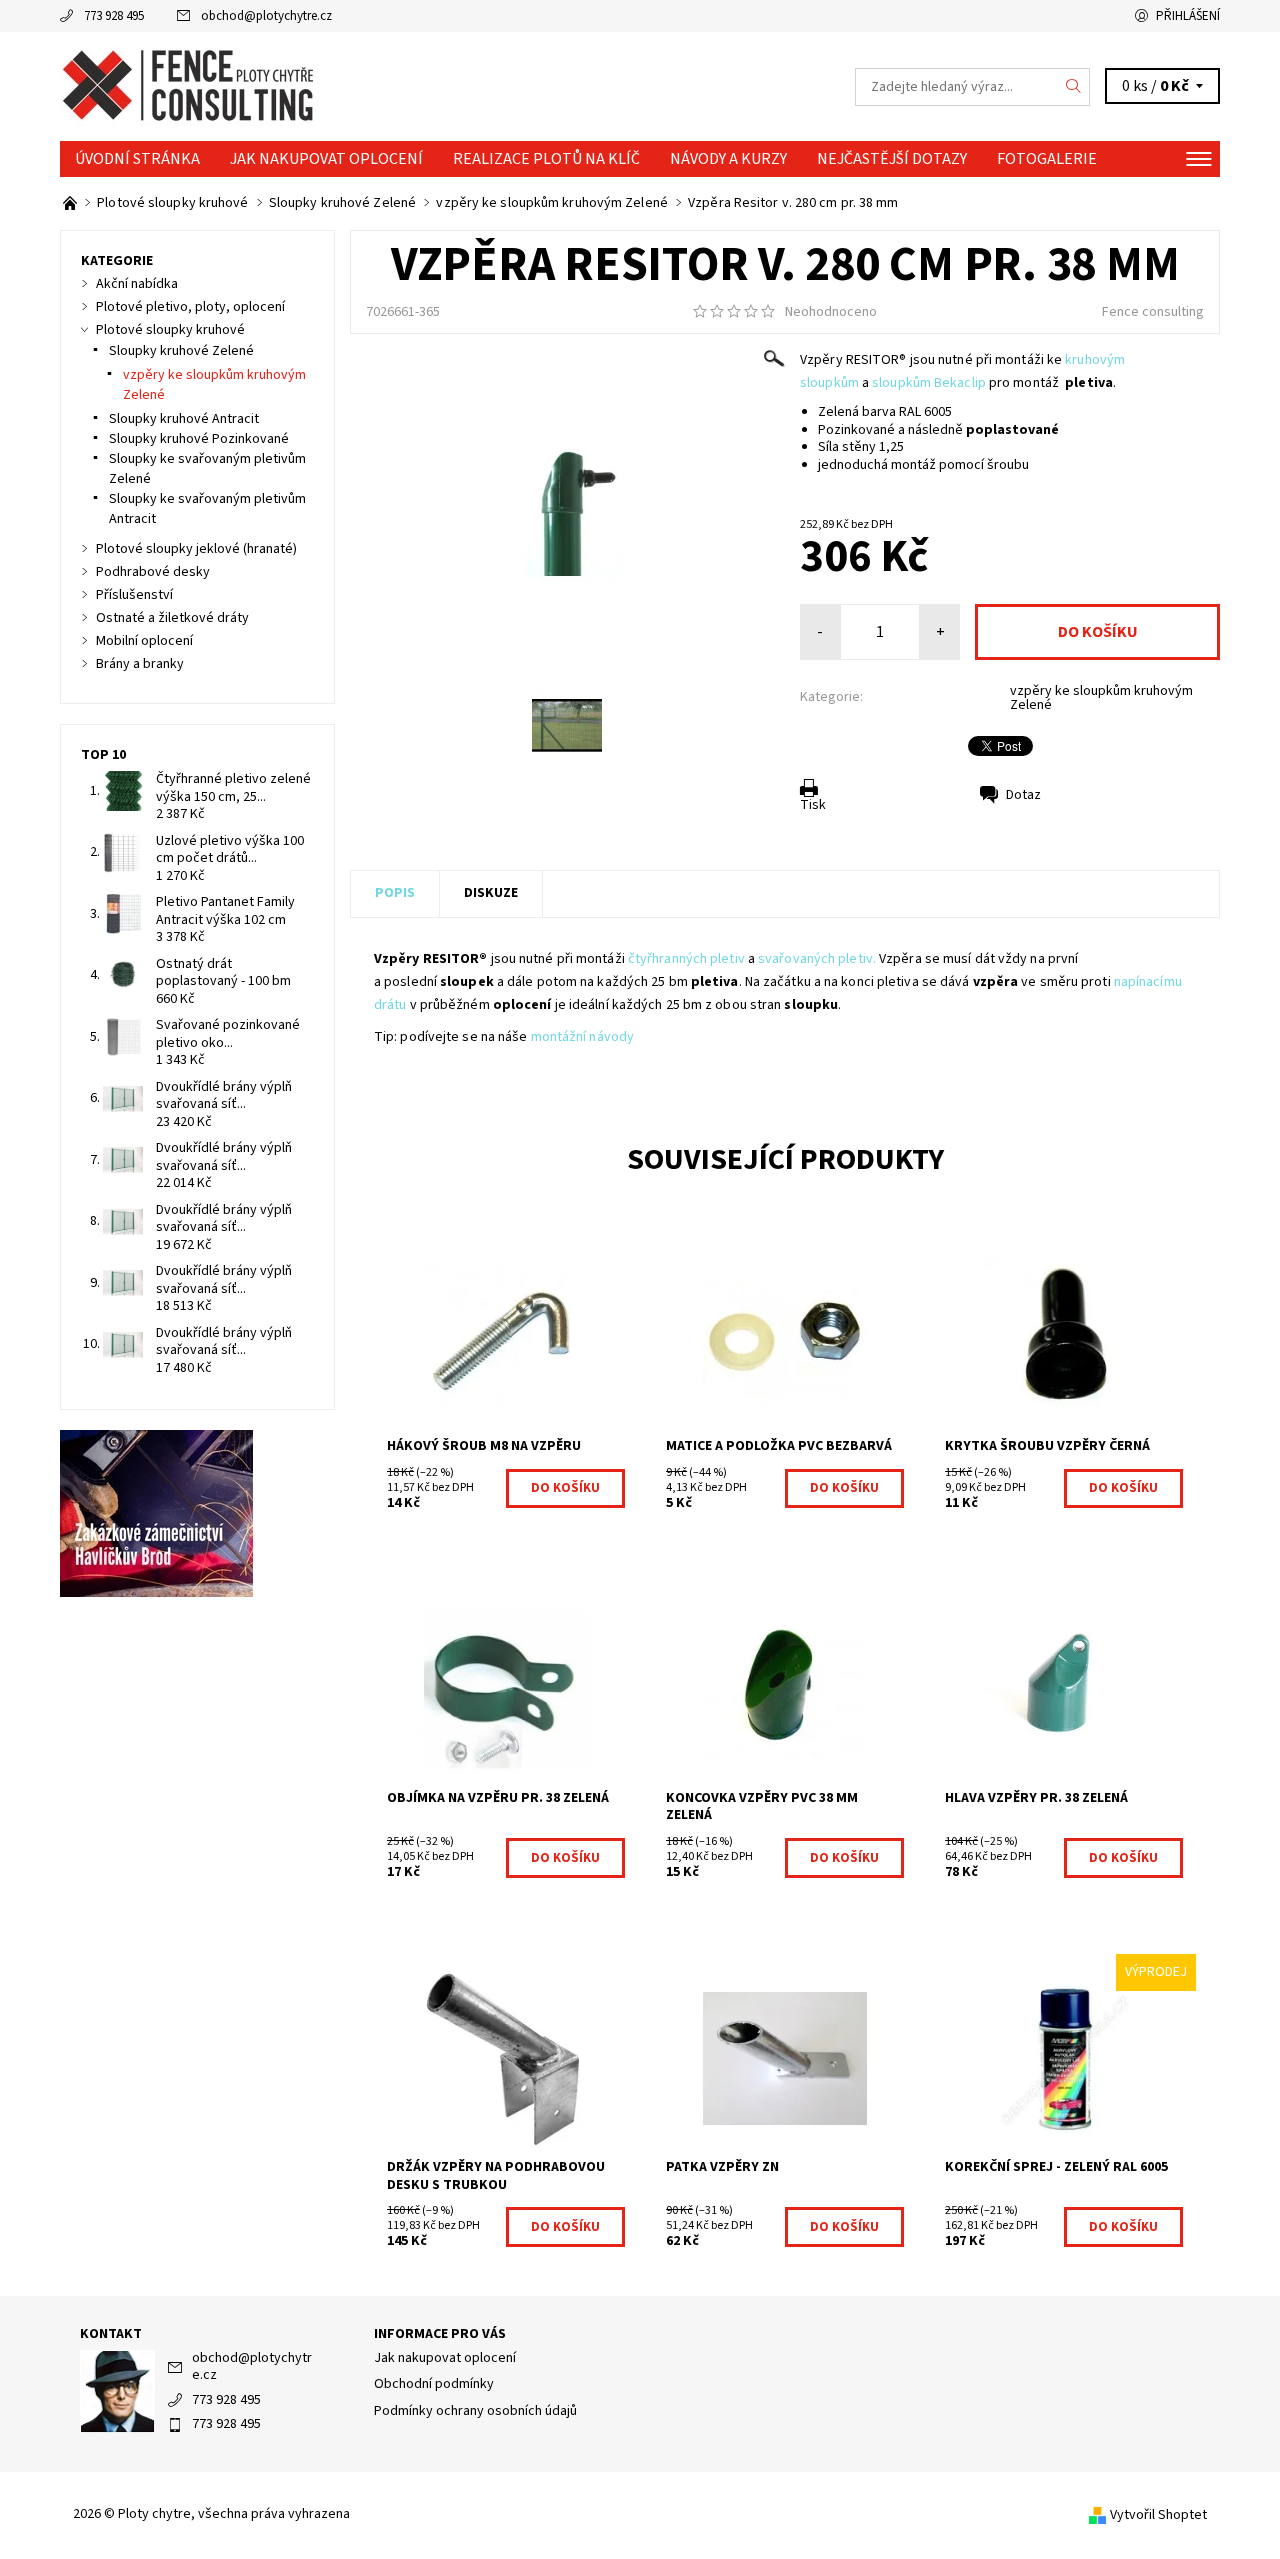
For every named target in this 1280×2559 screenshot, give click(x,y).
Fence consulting (1153, 312)
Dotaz (1023, 795)
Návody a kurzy (728, 159)
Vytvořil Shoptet (1158, 2515)
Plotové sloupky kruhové (170, 330)
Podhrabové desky (153, 572)
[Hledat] (1074, 87)
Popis (395, 893)
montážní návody (583, 1037)
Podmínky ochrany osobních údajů (475, 2411)
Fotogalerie (1047, 159)
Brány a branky (140, 664)
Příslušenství (134, 595)
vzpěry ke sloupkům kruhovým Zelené (1101, 698)
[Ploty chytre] (191, 86)
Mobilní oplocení (144, 641)
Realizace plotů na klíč (546, 159)
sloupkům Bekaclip (929, 383)
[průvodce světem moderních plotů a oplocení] (71, 203)
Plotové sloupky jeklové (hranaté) (196, 549)
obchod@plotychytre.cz (266, 16)
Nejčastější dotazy (892, 159)
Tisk (813, 805)
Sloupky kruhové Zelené (181, 351)
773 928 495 (114, 16)
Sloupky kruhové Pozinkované (199, 439)
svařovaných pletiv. (817, 959)
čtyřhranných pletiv (686, 959)
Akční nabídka (137, 284)
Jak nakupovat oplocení (326, 159)
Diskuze (491, 893)
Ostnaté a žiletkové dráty (172, 618)
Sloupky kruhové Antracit (184, 419)
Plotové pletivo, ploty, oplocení (190, 307)
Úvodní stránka (137, 159)
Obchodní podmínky (434, 2384)
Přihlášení (1188, 16)
